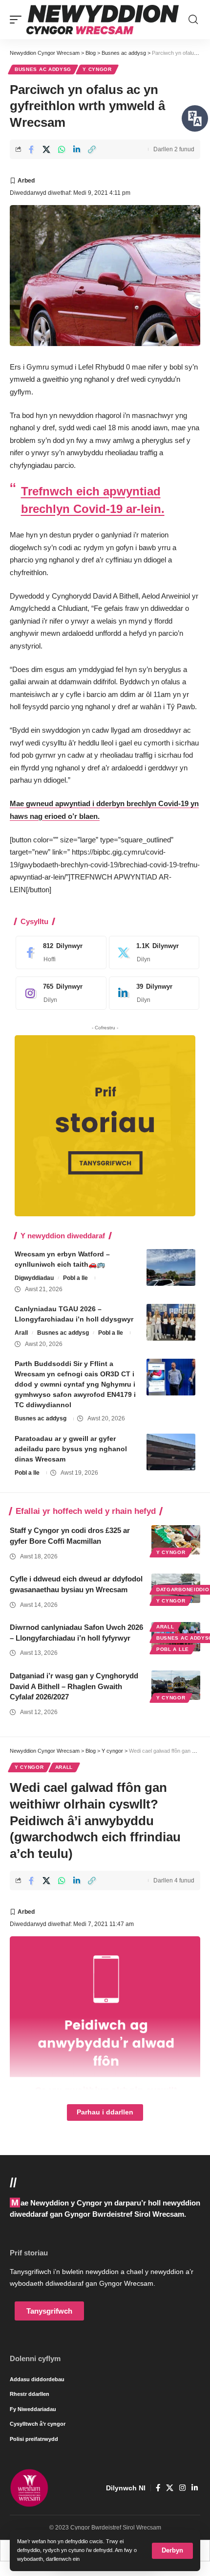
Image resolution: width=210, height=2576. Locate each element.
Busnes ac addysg (43, 69)
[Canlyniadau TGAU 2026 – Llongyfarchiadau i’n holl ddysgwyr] (171, 1322)
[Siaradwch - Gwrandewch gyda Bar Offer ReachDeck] (195, 118)
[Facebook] (59, 952)
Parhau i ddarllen (105, 2112)
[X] (152, 952)
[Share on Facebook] (31, 149)
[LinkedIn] (152, 993)
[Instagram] (59, 993)
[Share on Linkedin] (77, 149)
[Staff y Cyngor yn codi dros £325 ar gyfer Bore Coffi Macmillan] (176, 1540)
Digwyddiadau (34, 1278)
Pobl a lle (75, 1278)
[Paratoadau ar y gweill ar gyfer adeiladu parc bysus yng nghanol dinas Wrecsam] (171, 1452)
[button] (172, 2551)
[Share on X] (46, 149)
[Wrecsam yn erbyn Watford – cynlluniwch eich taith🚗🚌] (171, 1267)
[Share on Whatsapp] (62, 149)
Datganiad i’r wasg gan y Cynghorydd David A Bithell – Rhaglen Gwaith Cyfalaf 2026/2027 (74, 1686)
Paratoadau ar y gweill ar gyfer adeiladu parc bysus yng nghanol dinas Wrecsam (71, 1449)
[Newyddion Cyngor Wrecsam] (103, 20)
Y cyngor (97, 69)
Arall (21, 1333)
